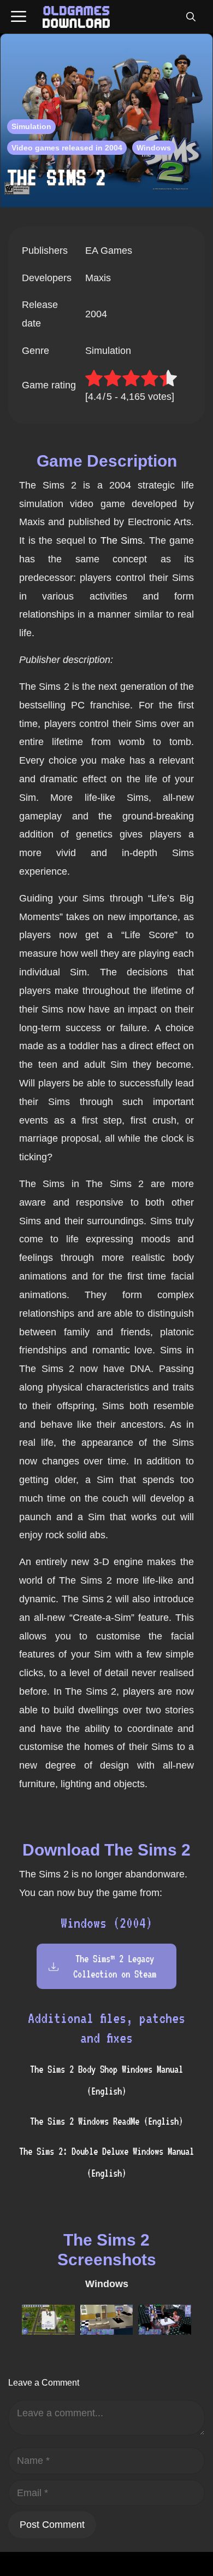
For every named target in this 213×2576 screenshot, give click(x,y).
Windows (154, 148)
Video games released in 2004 (67, 148)
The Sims (122, 540)
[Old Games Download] (76, 17)
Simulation (31, 126)
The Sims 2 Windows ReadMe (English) (106, 2121)
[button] (191, 17)
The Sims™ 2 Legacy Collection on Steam (115, 1966)
